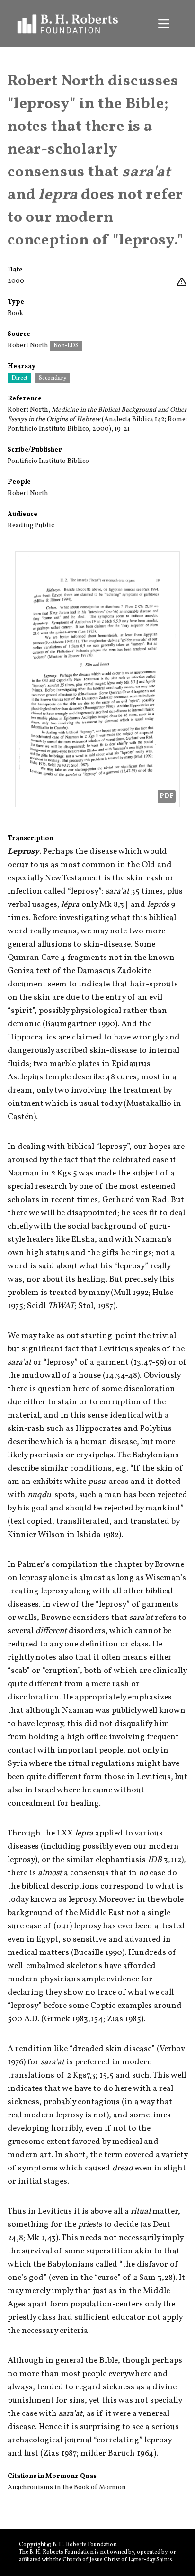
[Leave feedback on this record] (182, 282)
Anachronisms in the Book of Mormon (67, 2488)
